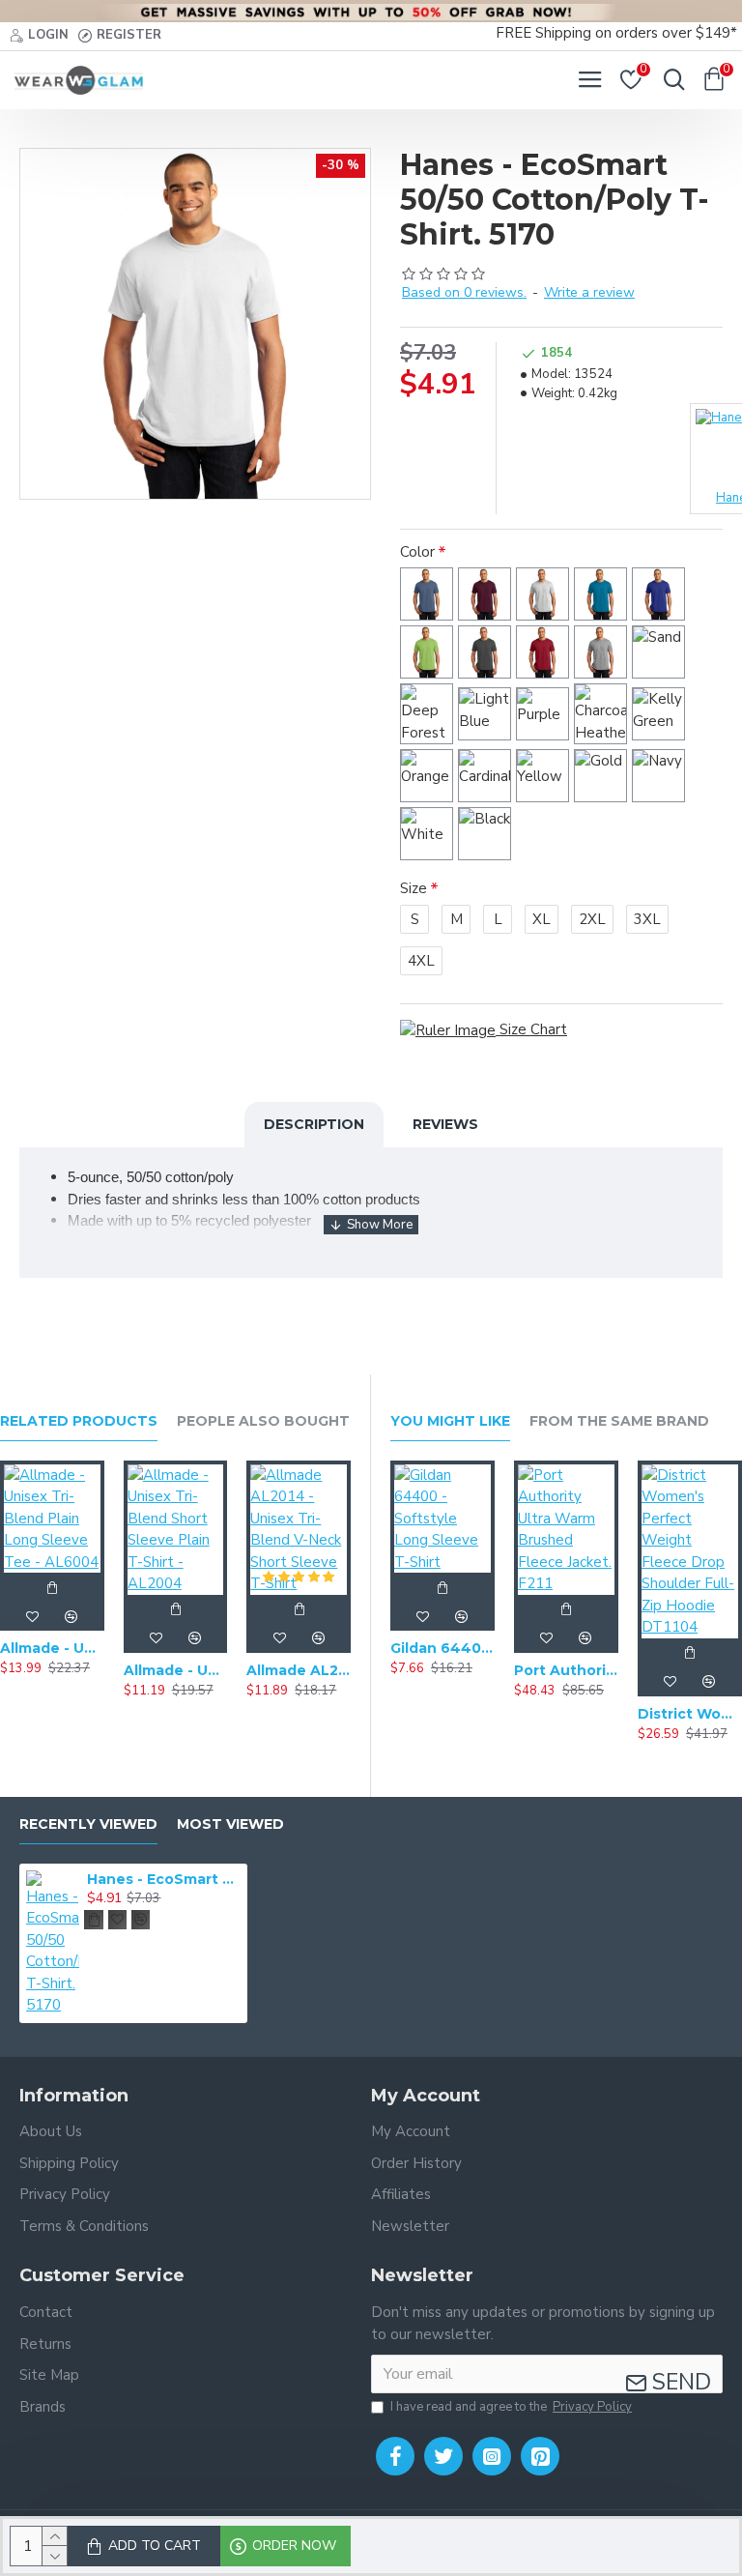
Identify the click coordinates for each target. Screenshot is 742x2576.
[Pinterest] (540, 2456)
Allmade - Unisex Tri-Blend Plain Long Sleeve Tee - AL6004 (52, 1648)
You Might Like (450, 1421)
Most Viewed (230, 1824)
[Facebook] (395, 2456)
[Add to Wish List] (33, 1616)
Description (314, 1124)
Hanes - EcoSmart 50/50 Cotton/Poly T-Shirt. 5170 (163, 1879)
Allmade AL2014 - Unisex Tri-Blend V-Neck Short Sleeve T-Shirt (299, 1670)
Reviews (445, 1124)
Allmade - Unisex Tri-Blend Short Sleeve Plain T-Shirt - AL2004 (176, 1670)
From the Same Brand (619, 1421)
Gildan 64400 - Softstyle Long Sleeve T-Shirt (442, 1648)
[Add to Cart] (52, 1587)
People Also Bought (263, 1421)
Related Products (79, 1421)
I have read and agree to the (511, 2407)
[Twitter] (443, 2456)
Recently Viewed (88, 1824)
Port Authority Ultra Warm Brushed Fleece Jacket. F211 (566, 1670)
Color (417, 552)
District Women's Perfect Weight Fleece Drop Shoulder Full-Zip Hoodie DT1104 (690, 1714)
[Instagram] (492, 2456)
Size (414, 888)
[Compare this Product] (71, 1616)
